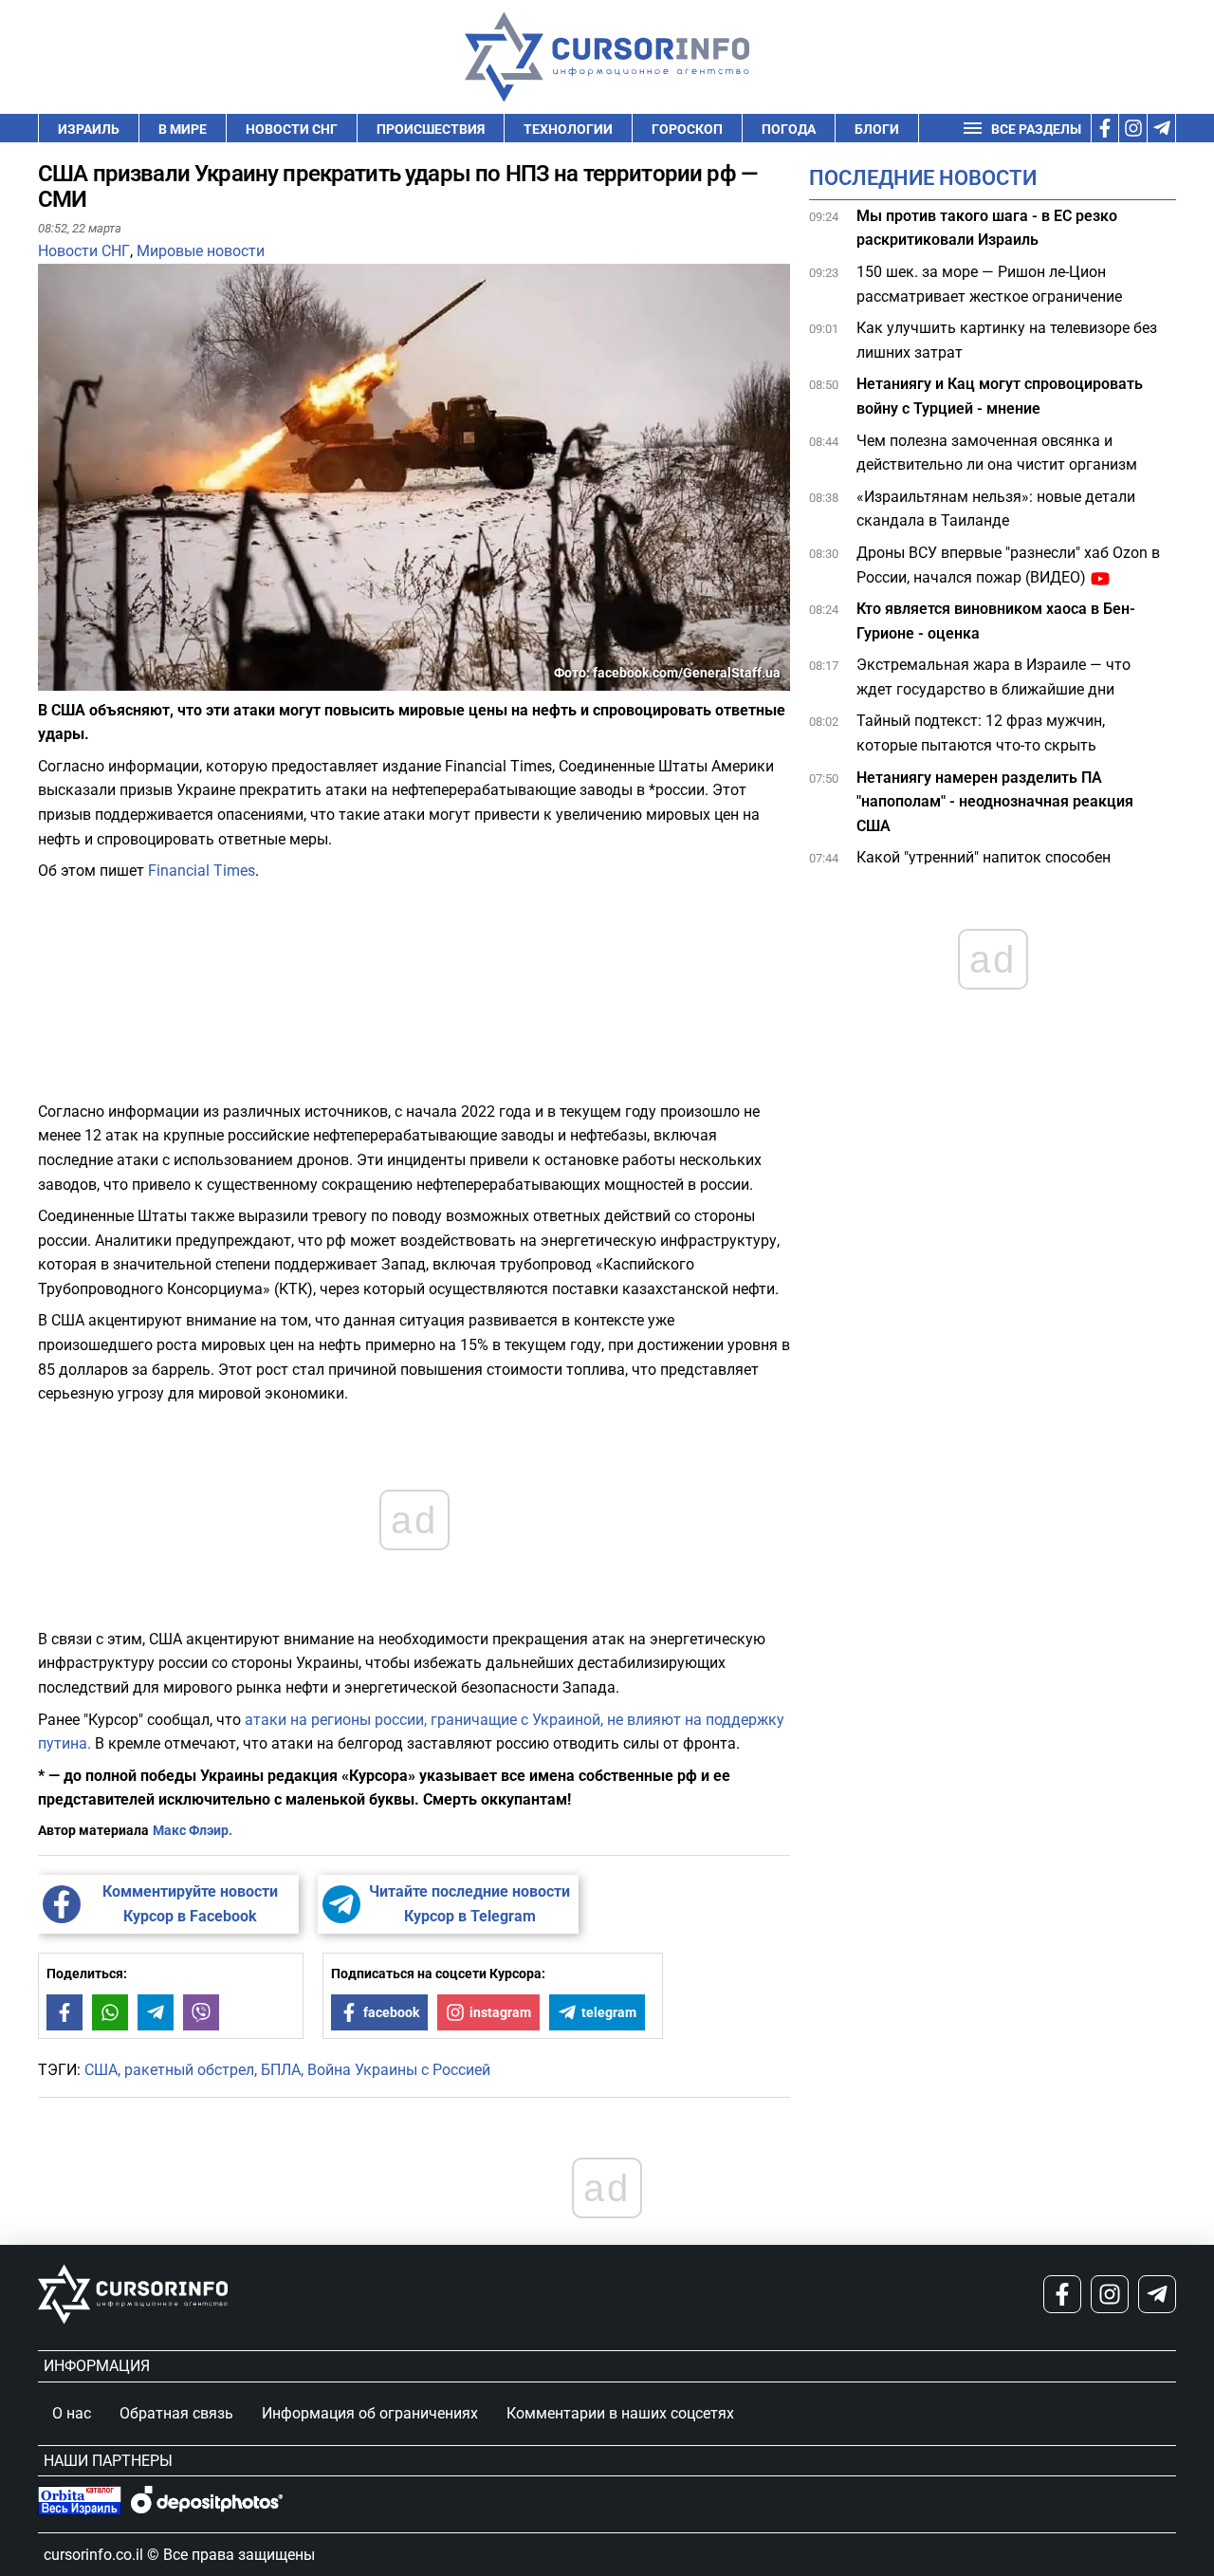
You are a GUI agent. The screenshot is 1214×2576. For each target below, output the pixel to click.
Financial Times (202, 871)
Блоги (877, 129)
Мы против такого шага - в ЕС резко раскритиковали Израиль (987, 228)
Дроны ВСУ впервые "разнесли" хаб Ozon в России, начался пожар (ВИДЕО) (1008, 565)
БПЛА (281, 2070)
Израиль (89, 129)
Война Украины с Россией (399, 2070)
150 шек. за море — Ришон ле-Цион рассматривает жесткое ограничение (989, 284)
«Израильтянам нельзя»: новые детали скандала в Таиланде (996, 509)
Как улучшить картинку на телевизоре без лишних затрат (1007, 341)
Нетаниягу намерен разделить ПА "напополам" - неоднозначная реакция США (995, 802)
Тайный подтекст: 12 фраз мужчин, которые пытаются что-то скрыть (981, 734)
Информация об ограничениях (370, 2413)
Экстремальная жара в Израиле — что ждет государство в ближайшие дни (993, 678)
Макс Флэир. (193, 1830)
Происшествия (431, 129)
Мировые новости (201, 251)
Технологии (568, 129)
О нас (72, 2413)
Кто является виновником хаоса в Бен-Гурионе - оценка (996, 622)
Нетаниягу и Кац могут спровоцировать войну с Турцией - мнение (1000, 397)
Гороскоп (687, 129)
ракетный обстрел (189, 2070)
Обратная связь (176, 2413)
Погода (789, 129)
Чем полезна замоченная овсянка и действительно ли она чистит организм (997, 453)
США (101, 2070)
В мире (183, 129)
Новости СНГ (292, 129)
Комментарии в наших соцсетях (620, 2413)
